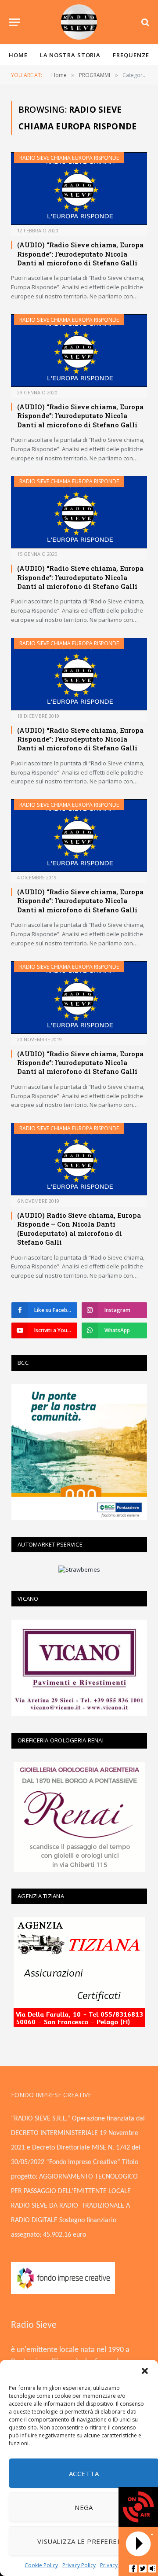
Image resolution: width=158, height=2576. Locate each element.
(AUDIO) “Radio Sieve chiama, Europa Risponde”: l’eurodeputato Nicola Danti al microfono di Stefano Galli (80, 254)
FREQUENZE (131, 55)
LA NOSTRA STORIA (70, 55)
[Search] (144, 22)
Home (18, 55)
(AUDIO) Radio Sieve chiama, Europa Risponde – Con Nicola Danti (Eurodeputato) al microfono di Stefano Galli (79, 1229)
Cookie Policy (41, 2565)
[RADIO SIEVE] (79, 22)
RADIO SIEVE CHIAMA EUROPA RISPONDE (69, 158)
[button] (145, 2371)
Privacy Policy (79, 2565)
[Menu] (14, 22)
